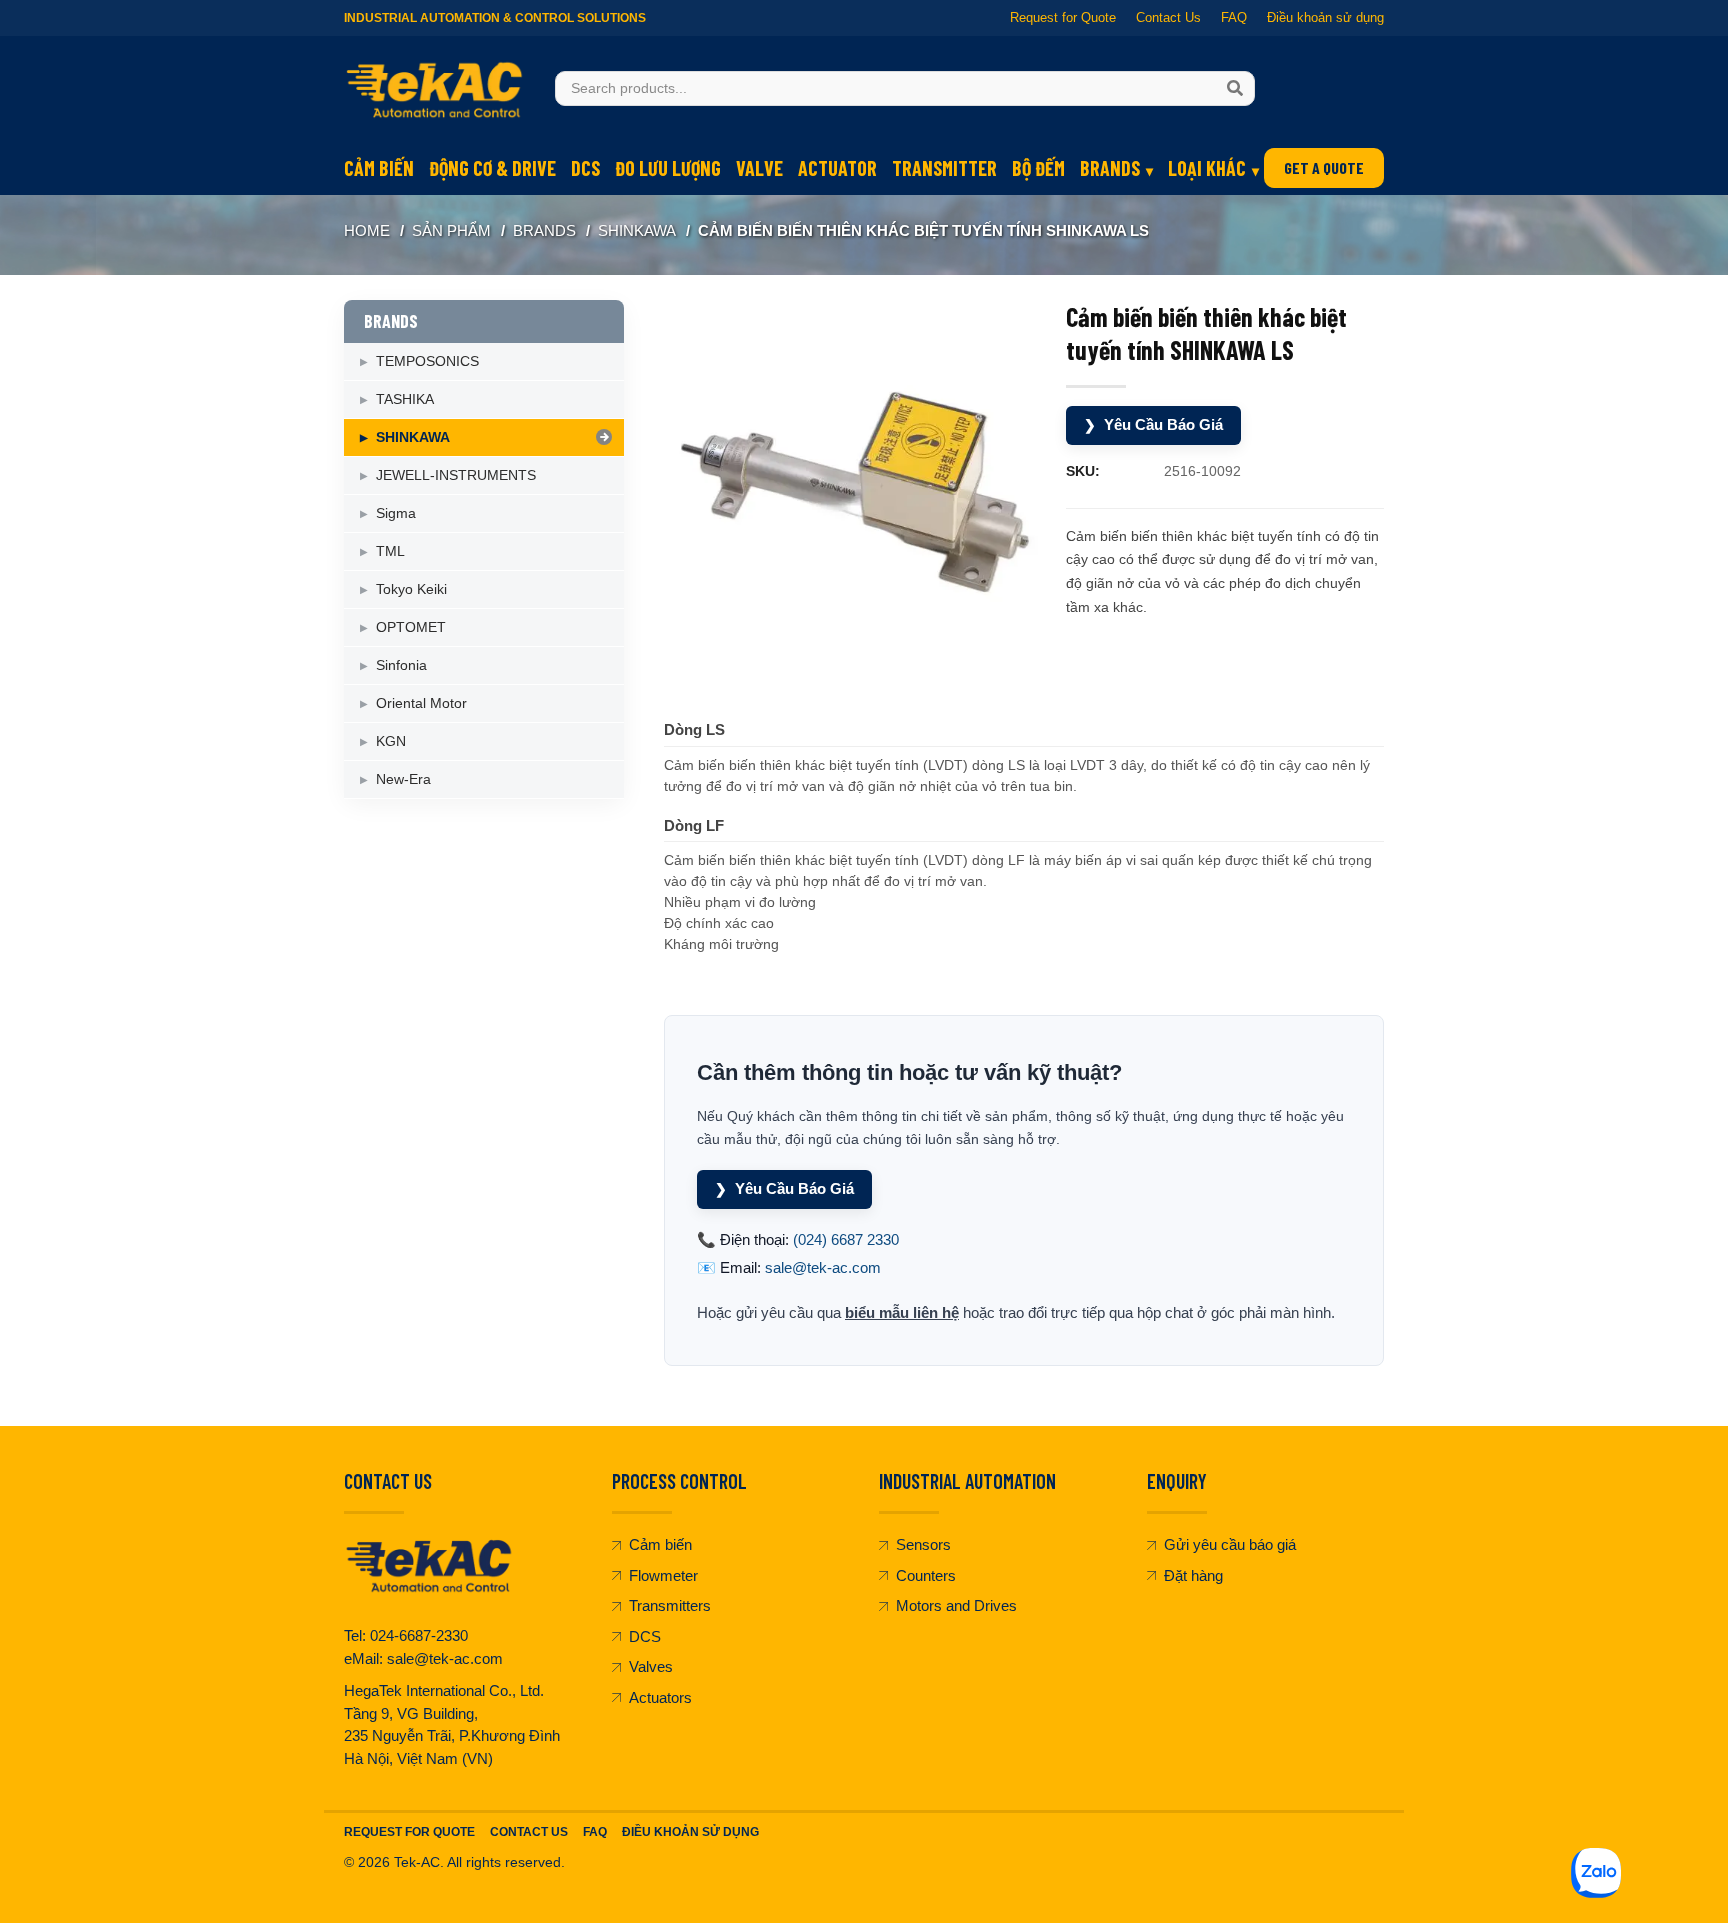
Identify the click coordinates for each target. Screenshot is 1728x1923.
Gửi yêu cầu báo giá (1230, 1544)
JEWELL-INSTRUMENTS (456, 475)
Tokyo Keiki (411, 589)
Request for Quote (1063, 17)
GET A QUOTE (1324, 167)
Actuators (660, 1697)
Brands (1110, 168)
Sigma (396, 513)
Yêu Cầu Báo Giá (1153, 424)
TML (390, 551)
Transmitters (670, 1605)
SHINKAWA (637, 230)
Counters (926, 1575)
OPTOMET (411, 627)
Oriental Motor (421, 703)
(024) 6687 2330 (846, 1239)
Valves (651, 1666)
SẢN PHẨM (451, 230)
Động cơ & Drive (492, 168)
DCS (585, 168)
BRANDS (544, 230)
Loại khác (1207, 168)
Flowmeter (663, 1575)
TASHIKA (405, 399)
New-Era (403, 779)
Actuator (837, 168)
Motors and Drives (956, 1605)
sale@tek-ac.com (823, 1267)
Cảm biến (379, 168)
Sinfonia (401, 665)
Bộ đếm (1038, 168)
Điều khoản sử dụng (1325, 17)
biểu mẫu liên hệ (902, 1312)
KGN (391, 741)
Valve (759, 168)
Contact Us (1168, 17)
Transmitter (944, 168)
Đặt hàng (1193, 1575)
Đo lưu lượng (668, 168)
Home (367, 230)
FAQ (1234, 17)
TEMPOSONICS (427, 361)
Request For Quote (409, 1832)
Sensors (923, 1544)
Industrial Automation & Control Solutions (495, 18)
